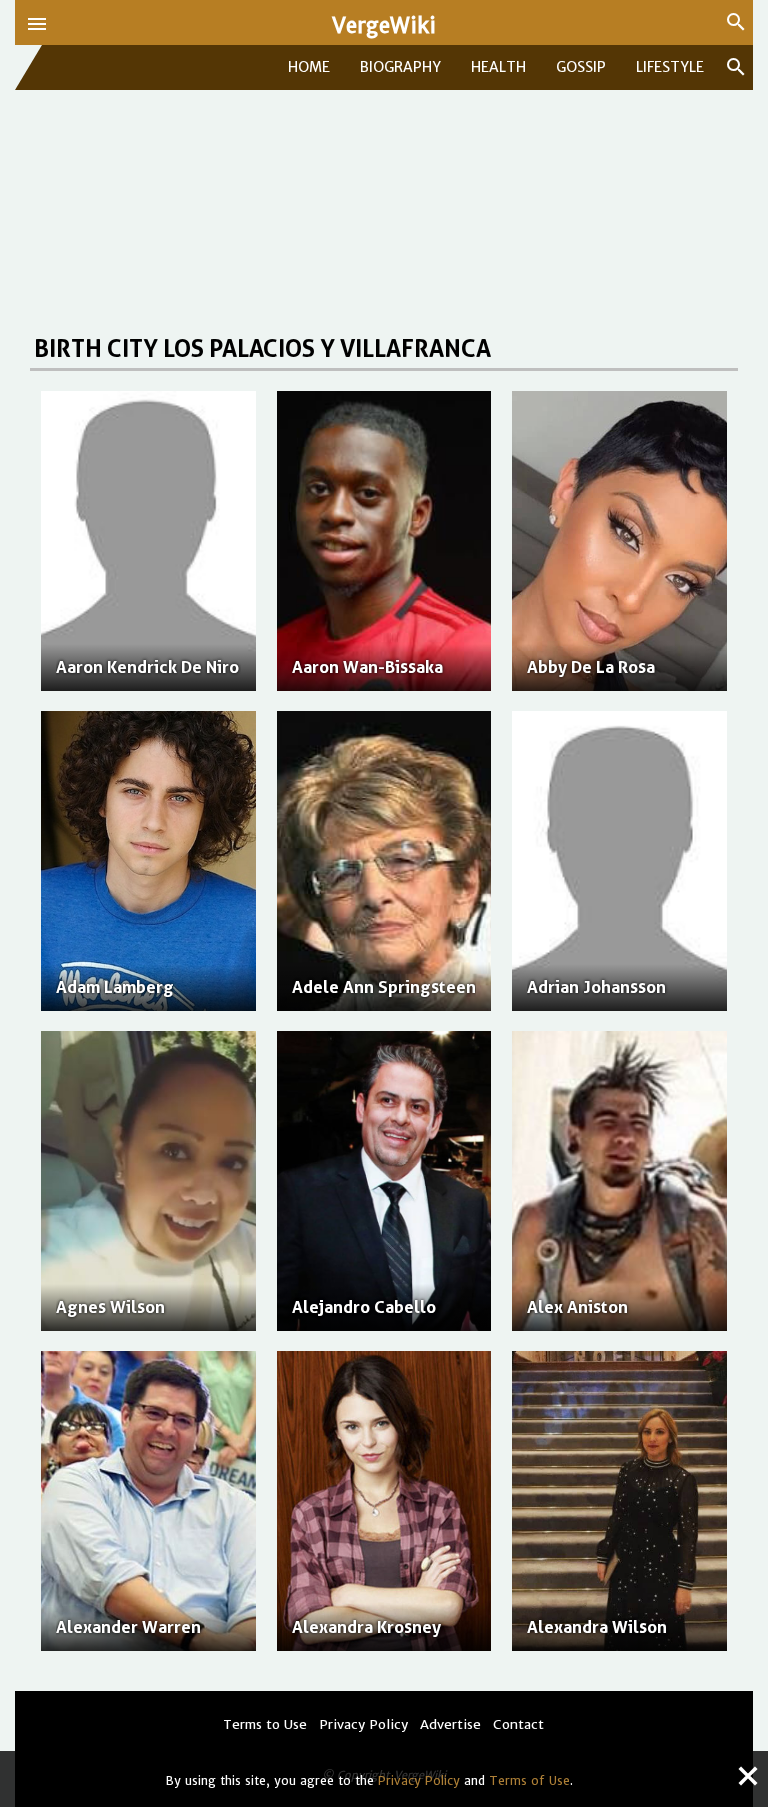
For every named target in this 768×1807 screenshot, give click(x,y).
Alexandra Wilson (597, 1627)
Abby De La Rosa (591, 667)
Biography (400, 67)
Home (309, 67)
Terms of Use (529, 1780)
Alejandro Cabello (364, 1307)
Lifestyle (670, 67)
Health (498, 67)
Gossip (581, 67)
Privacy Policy (419, 1780)
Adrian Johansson (596, 987)
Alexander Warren (128, 1627)
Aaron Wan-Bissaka (367, 667)
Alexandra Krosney (366, 1627)
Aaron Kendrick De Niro (147, 667)
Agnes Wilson (110, 1307)
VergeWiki (384, 25)
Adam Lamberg (115, 987)
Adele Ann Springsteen (384, 987)
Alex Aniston (577, 1307)
